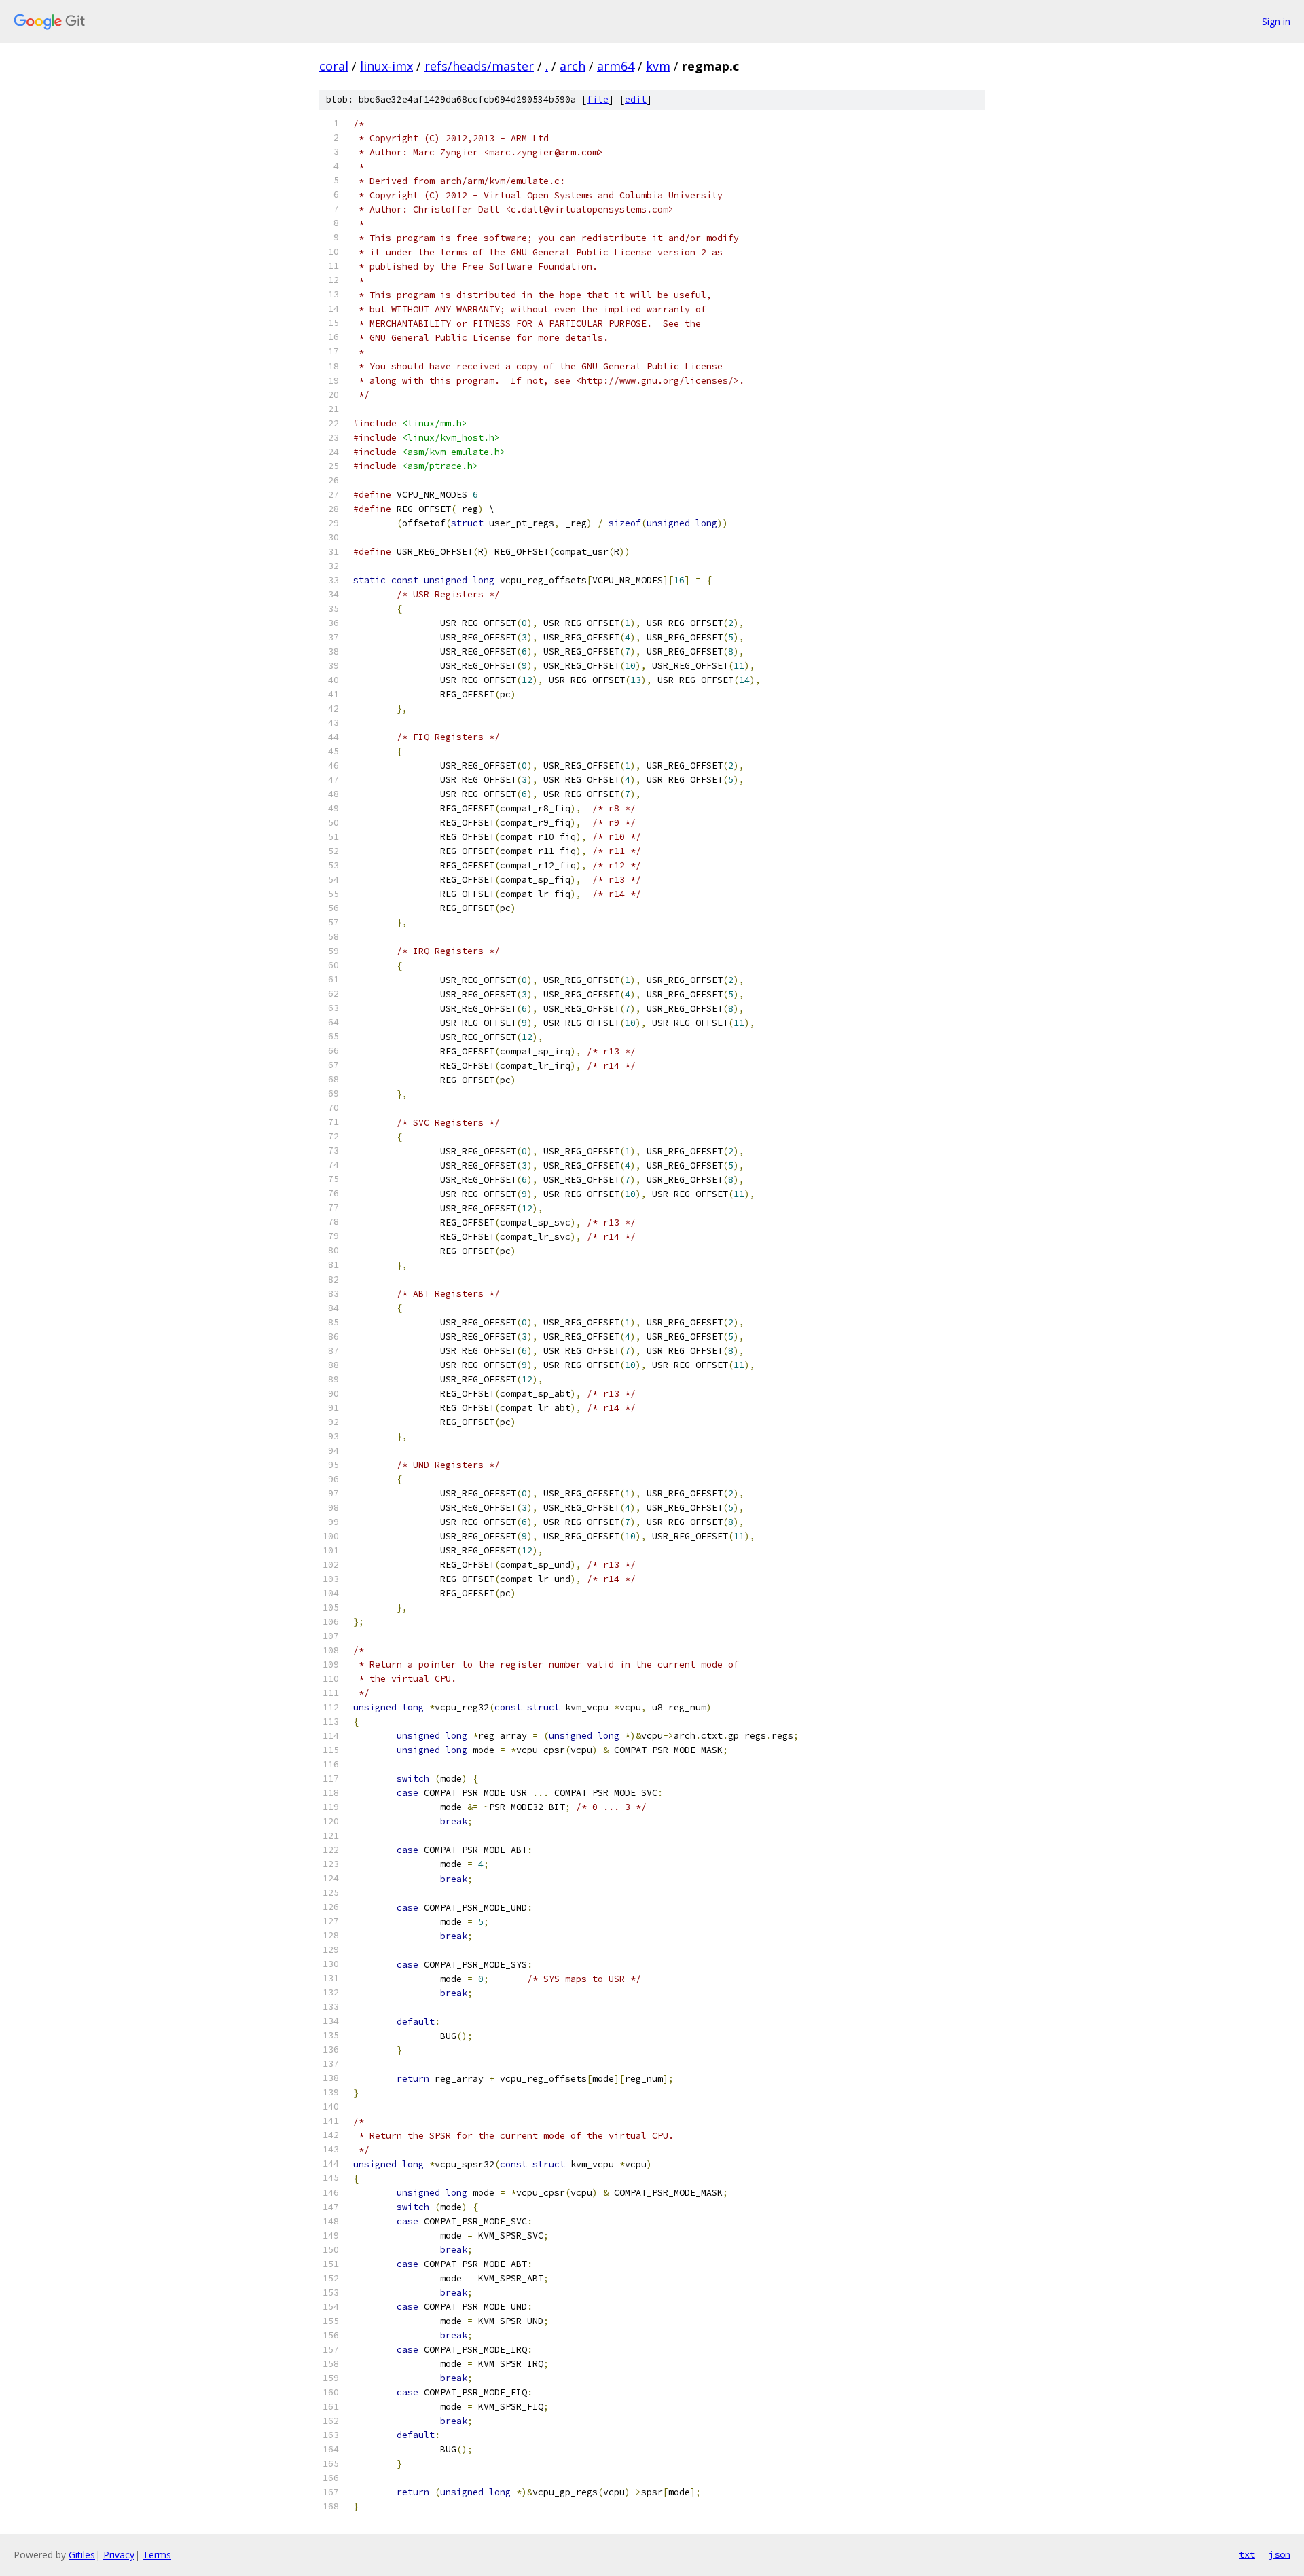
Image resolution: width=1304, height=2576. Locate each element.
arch (573, 66)
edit (636, 99)
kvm (658, 66)
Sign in (1276, 21)
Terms (157, 2555)
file (598, 99)
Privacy (119, 2555)
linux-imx (386, 66)
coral (334, 66)
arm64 (616, 66)
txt (1247, 2554)
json (1280, 2554)
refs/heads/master (479, 66)
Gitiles (82, 2555)
